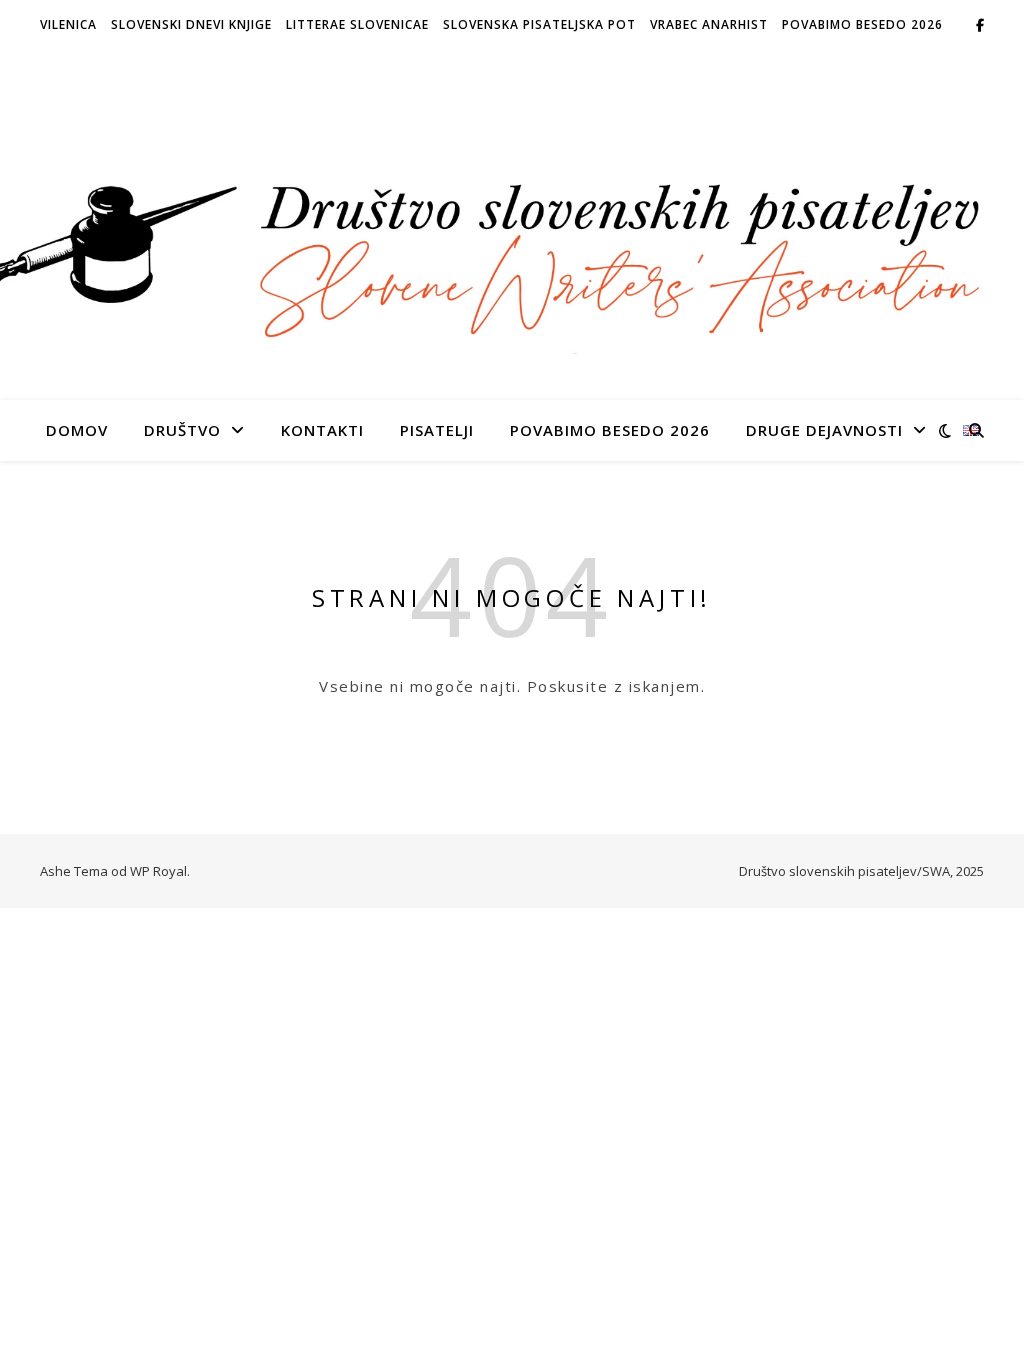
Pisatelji (437, 430)
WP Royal (158, 871)
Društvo (182, 430)
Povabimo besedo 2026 (862, 24)
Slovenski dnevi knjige (191, 24)
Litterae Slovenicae (357, 24)
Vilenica (68, 24)
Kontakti (322, 430)
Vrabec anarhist (709, 24)
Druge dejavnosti (824, 430)
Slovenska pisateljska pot (539, 24)
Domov (77, 430)
